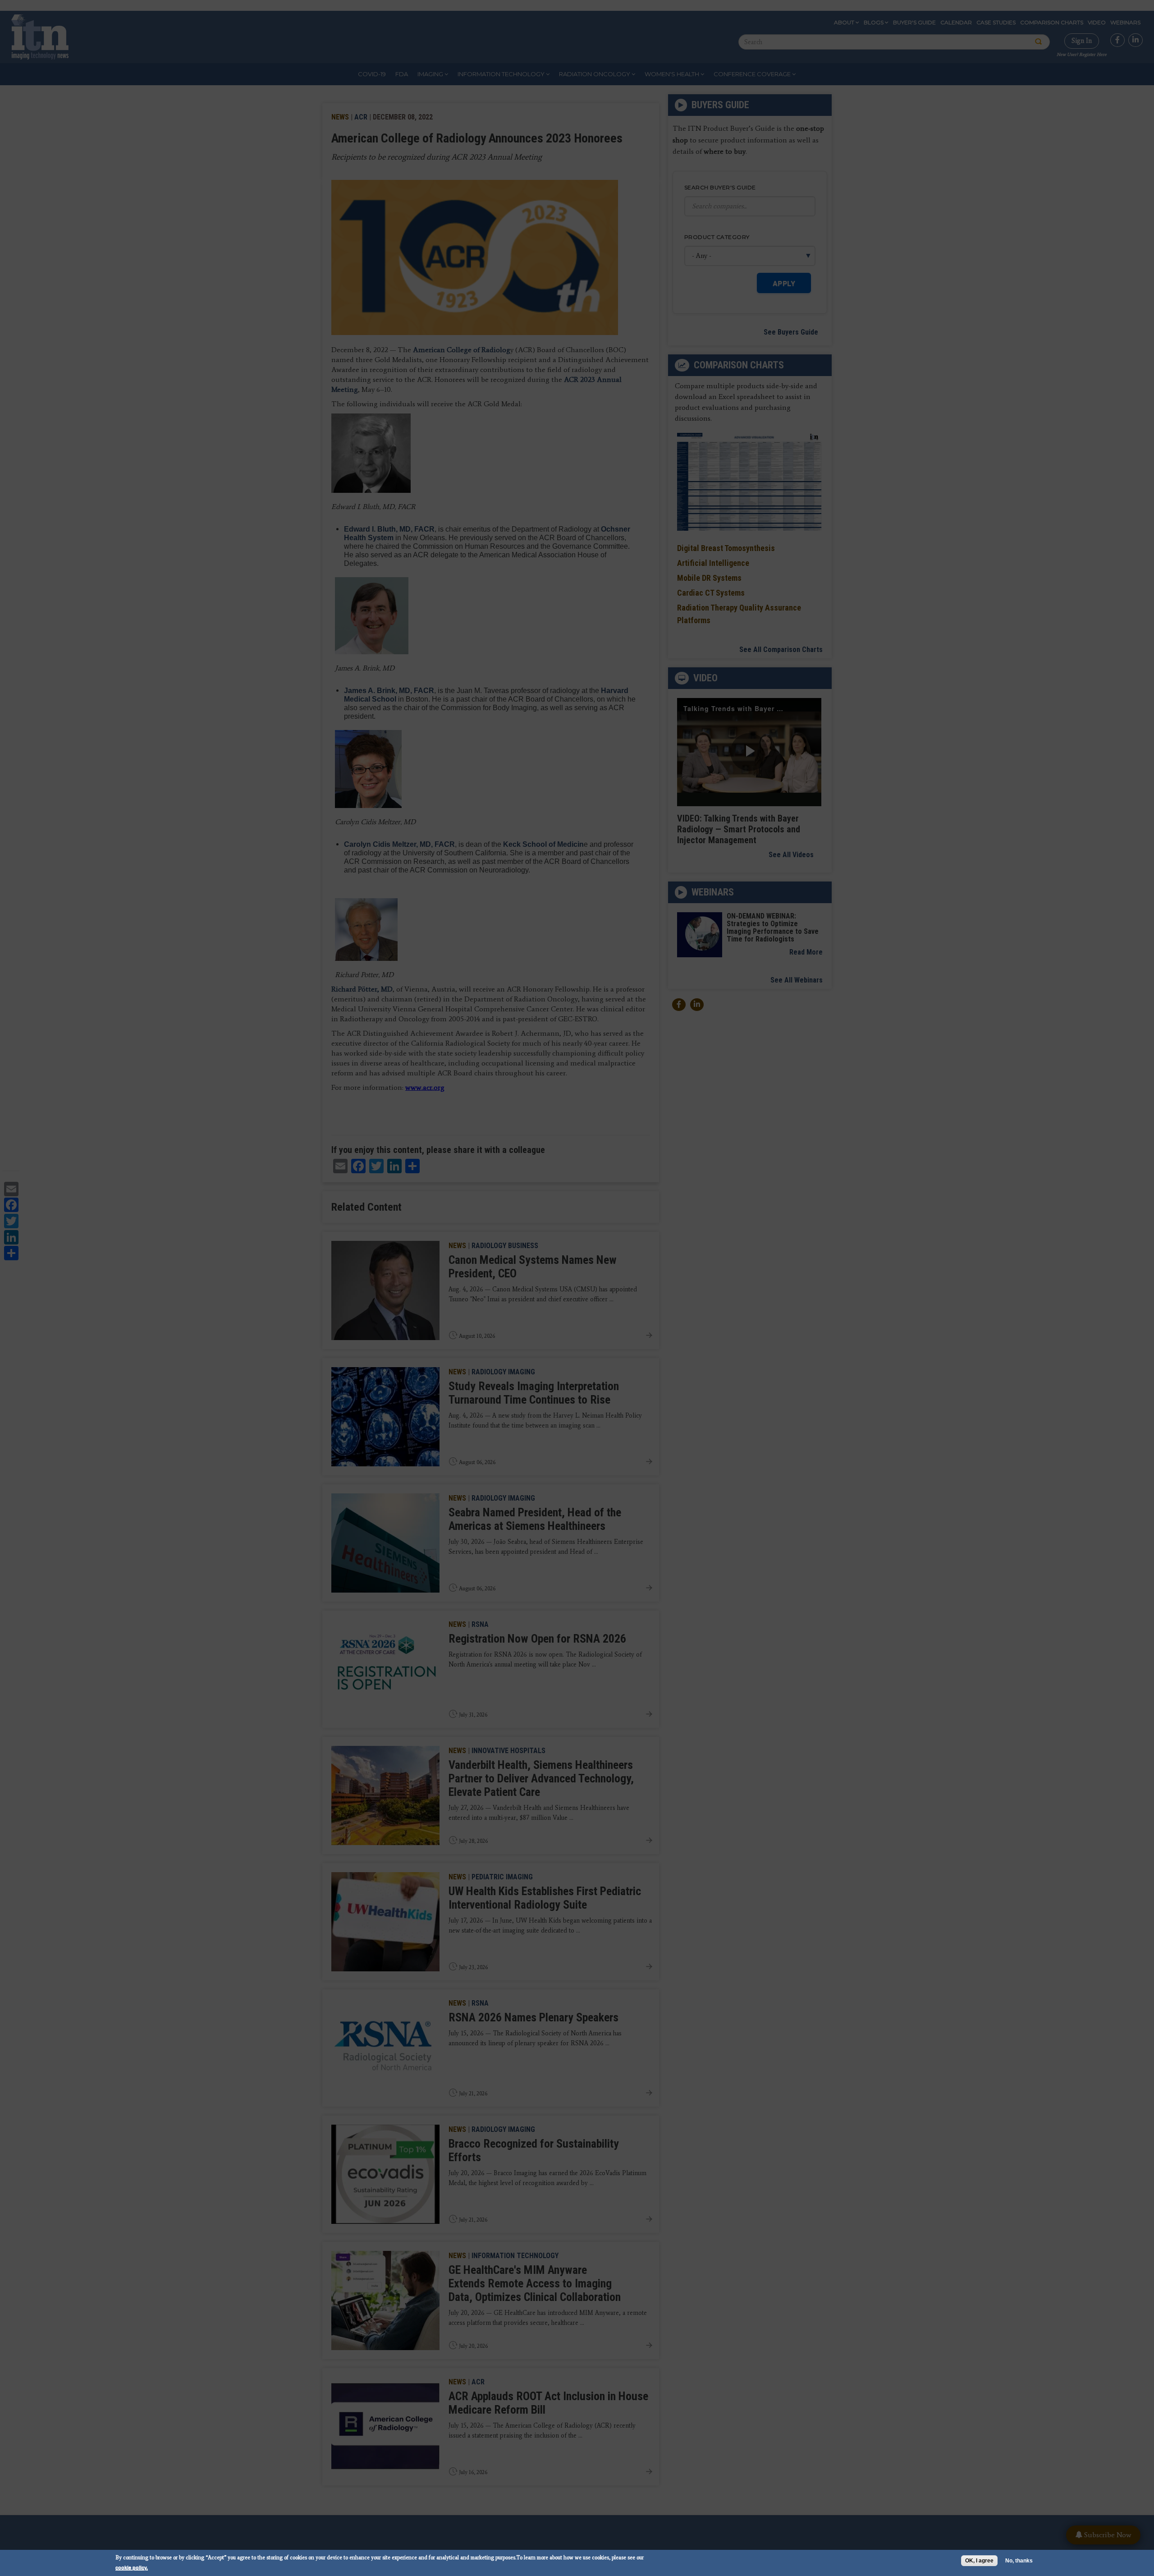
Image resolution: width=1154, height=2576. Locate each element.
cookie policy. (132, 2567)
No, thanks (1019, 2561)
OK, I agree (979, 2561)
